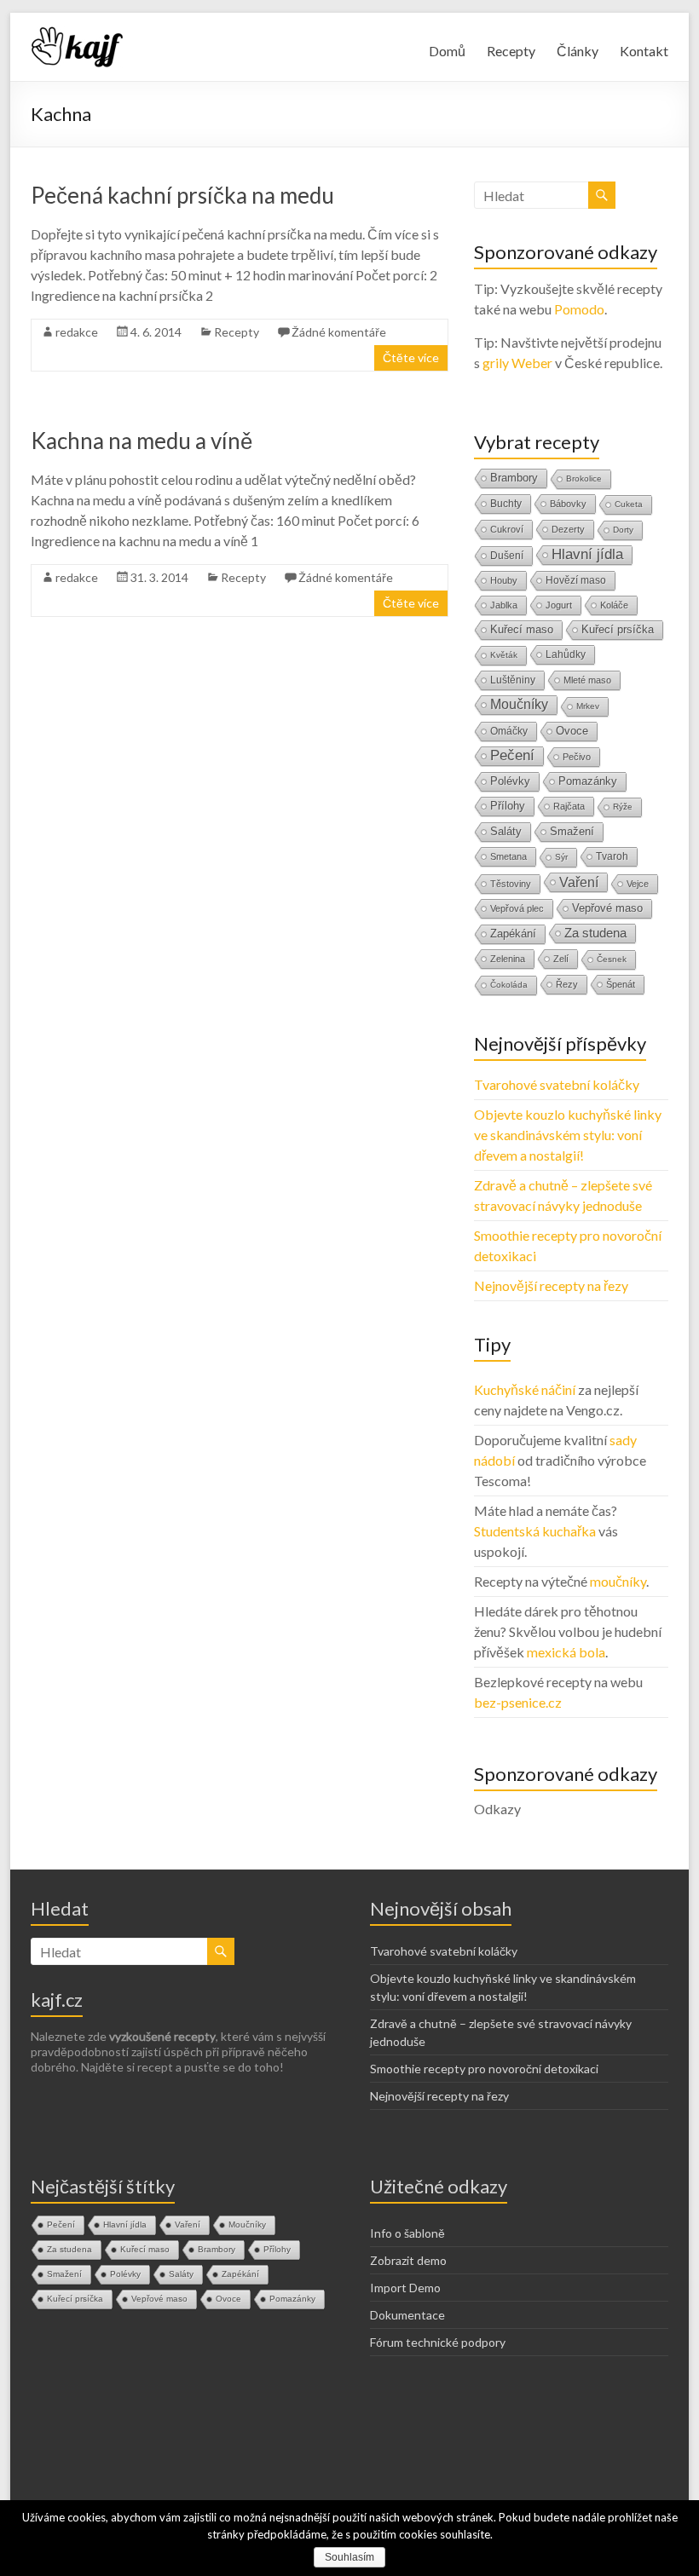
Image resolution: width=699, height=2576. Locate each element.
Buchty (506, 504)
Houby (504, 580)
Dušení (507, 556)
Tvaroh (612, 856)
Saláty (506, 831)
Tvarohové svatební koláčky (557, 1084)
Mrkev (588, 706)
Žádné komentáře (339, 332)
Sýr (561, 857)
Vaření (579, 882)
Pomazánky (588, 781)
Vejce (638, 884)
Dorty (623, 530)
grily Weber (517, 363)
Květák (504, 655)
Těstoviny (511, 884)
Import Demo (405, 2288)
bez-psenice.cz (518, 1702)
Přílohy (508, 806)
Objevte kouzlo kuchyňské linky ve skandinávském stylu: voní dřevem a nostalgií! (568, 1135)
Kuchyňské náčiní (525, 1389)
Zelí (561, 959)
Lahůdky (566, 654)
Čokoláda (509, 985)
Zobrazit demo (408, 2260)
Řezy (567, 984)
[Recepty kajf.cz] (78, 34)
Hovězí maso (576, 580)
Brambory (514, 478)
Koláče (614, 605)
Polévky (510, 781)
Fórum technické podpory (438, 2342)
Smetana (508, 856)
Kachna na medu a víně (142, 441)
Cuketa (629, 504)
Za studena (595, 933)
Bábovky (568, 504)
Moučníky (519, 704)
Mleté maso (587, 680)
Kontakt (644, 51)
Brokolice (584, 478)
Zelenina (508, 959)
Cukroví (507, 529)
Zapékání (513, 934)
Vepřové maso (607, 908)
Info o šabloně (407, 2233)
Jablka (504, 605)
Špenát (621, 984)
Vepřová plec (517, 908)
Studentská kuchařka (535, 1531)
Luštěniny (513, 680)
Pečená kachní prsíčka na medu (182, 195)
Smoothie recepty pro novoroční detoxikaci (484, 2069)
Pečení (512, 755)
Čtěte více (411, 357)
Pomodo (579, 309)
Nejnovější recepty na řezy (551, 1285)
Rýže (623, 807)
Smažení (572, 831)
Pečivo (577, 757)
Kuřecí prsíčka (618, 629)
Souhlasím (349, 2557)
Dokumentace (407, 2315)
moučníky (618, 1581)
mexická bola (566, 1652)
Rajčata (569, 806)
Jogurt (559, 605)
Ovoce (572, 731)
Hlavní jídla (587, 554)
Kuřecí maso (522, 629)
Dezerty (568, 529)
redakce (77, 332)
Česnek (612, 959)
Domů (447, 51)
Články (578, 51)
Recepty (511, 51)
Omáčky (509, 731)
